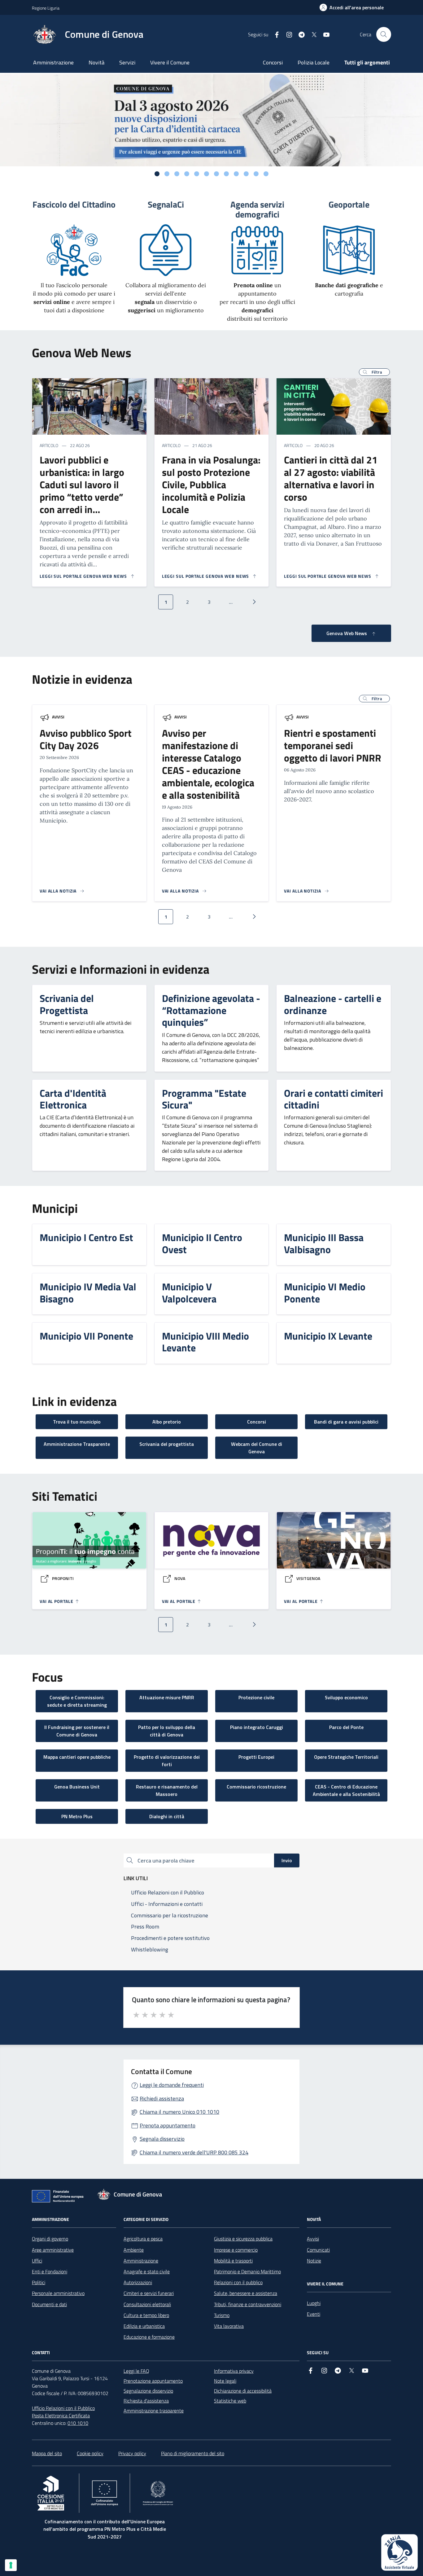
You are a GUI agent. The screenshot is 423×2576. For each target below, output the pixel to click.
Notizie (314, 2261)
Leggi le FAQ (136, 2371)
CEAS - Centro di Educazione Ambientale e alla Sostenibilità (346, 1790)
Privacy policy (132, 2453)
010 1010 (78, 2423)
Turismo (222, 2315)
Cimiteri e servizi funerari (149, 2293)
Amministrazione (53, 62)
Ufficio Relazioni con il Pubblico (63, 2408)
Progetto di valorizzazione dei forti (167, 1761)
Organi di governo (50, 2239)
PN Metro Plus (77, 1816)
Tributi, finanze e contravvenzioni (248, 2304)
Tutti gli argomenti (367, 62)
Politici (39, 2282)
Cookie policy (90, 2453)
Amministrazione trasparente (154, 2411)
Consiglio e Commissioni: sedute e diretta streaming (77, 1701)
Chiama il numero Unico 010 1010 (179, 2112)
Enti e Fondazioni (50, 2271)
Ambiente (134, 2250)
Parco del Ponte (346, 1727)
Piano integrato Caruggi (257, 1727)
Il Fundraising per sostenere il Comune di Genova (77, 1731)
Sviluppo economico (346, 1697)
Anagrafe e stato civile (147, 2271)
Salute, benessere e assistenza (246, 2293)
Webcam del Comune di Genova (257, 1448)
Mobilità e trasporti (233, 2261)
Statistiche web (230, 2401)
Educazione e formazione (149, 2337)
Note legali (225, 2381)
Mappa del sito (47, 2453)
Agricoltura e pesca (143, 2239)
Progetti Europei (256, 1757)
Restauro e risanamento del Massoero (167, 1790)
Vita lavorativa (229, 2326)
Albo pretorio (167, 1422)
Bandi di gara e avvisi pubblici (346, 1422)
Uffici (37, 2261)
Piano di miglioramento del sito (193, 2453)
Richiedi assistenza (162, 2098)
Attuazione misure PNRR (167, 1697)
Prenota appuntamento (168, 2125)
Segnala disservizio (162, 2139)
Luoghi (314, 2303)
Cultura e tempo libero (146, 2315)
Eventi (314, 2314)
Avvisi (58, 717)
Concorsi (273, 62)
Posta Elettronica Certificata (61, 2416)
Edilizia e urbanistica (144, 2326)
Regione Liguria (46, 8)
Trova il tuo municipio (77, 1422)
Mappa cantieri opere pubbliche (77, 1757)
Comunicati (318, 2250)
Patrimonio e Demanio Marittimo (247, 2271)
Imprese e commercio (236, 2250)
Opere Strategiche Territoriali (346, 1757)
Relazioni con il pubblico (238, 2282)
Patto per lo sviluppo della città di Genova (167, 1731)
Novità (96, 62)
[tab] (157, 174)
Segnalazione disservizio (148, 2391)
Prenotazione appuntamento (153, 2381)
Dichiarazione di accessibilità (243, 2391)
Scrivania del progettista (167, 1444)
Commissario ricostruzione (256, 1787)
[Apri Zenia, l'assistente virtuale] (399, 2552)
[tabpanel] (211, 120)
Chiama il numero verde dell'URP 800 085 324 (194, 2152)
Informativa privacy (234, 2371)
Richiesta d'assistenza (146, 2401)
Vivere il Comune (170, 62)
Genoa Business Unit (77, 1787)
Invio (287, 1860)
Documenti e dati (49, 2304)
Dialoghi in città (167, 1816)
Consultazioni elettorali (147, 2304)
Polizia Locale (314, 62)
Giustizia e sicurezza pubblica (243, 2239)
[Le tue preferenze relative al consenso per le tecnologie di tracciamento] (11, 2565)
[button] (374, 372)
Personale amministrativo (58, 2293)
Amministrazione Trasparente (77, 1444)
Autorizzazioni (138, 2282)
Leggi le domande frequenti (172, 2085)
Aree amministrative (53, 2250)
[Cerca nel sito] (384, 34)
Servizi (127, 62)
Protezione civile (256, 1697)
